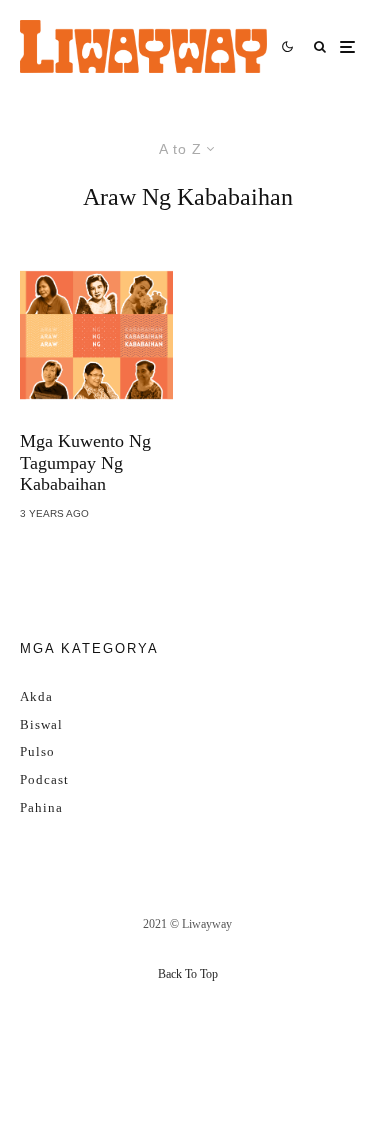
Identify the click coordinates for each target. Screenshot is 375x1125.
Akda (36, 696)
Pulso (37, 751)
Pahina (41, 807)
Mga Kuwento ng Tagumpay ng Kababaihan (85, 462)
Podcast (44, 779)
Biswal (41, 724)
